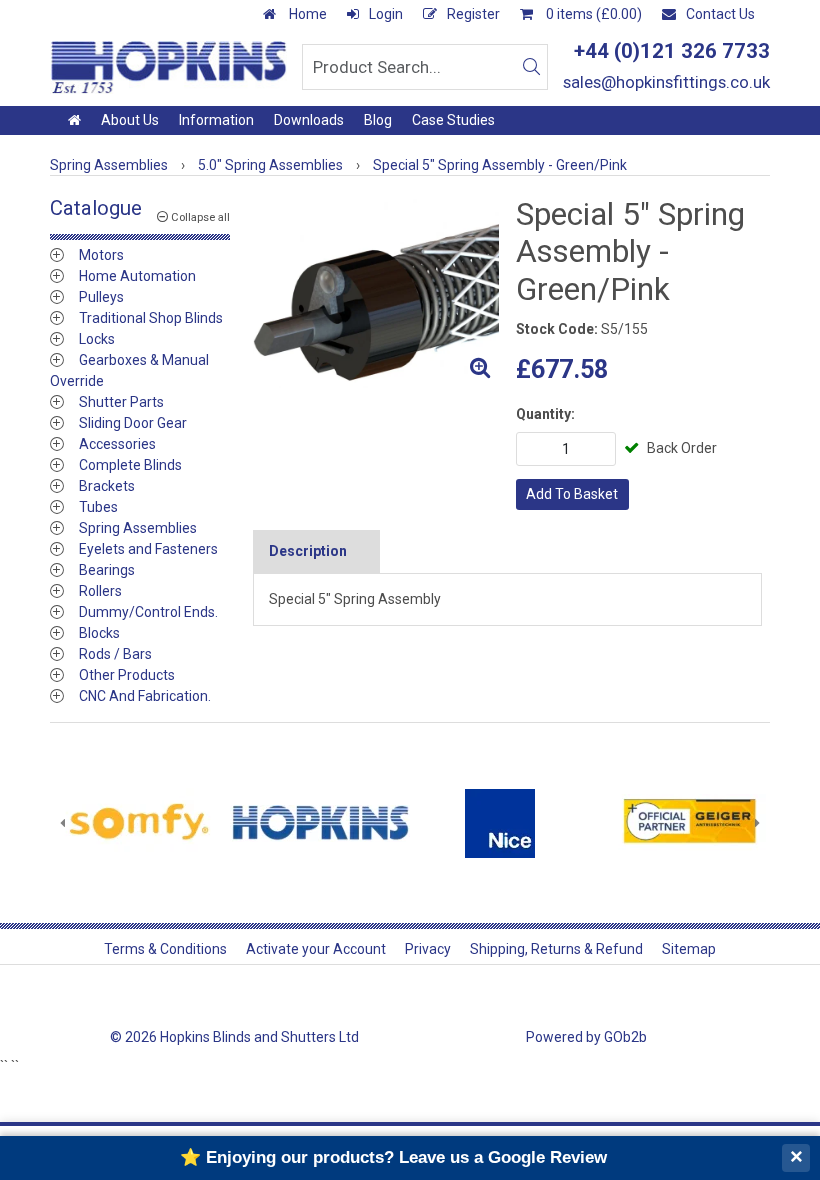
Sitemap (689, 949)
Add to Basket (572, 494)
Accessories (117, 444)
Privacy (428, 949)
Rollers (100, 591)
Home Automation (137, 276)
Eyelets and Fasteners (148, 549)
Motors (101, 255)
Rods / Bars (115, 654)
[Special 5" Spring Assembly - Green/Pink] (376, 292)
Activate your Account (316, 949)
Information (216, 120)
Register (473, 14)
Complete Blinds (130, 465)
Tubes (98, 507)
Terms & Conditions (165, 949)
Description (308, 551)
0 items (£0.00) (592, 14)
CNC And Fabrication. (145, 696)
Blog (378, 120)
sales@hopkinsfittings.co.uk (666, 82)
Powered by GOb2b (586, 1037)
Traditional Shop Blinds (151, 318)
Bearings (107, 570)
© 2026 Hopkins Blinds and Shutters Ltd (234, 1037)
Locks (97, 339)
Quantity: (545, 414)
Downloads (309, 120)
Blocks (99, 633)
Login (386, 14)
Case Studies (453, 120)
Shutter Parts (121, 402)
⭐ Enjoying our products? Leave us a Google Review (393, 1157)
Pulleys (101, 297)
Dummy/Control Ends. (148, 612)
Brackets (107, 486)
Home (306, 14)
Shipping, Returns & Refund (556, 949)
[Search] (531, 67)
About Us (130, 120)
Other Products (127, 675)
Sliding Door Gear (133, 423)
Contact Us (720, 14)
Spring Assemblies (138, 528)
